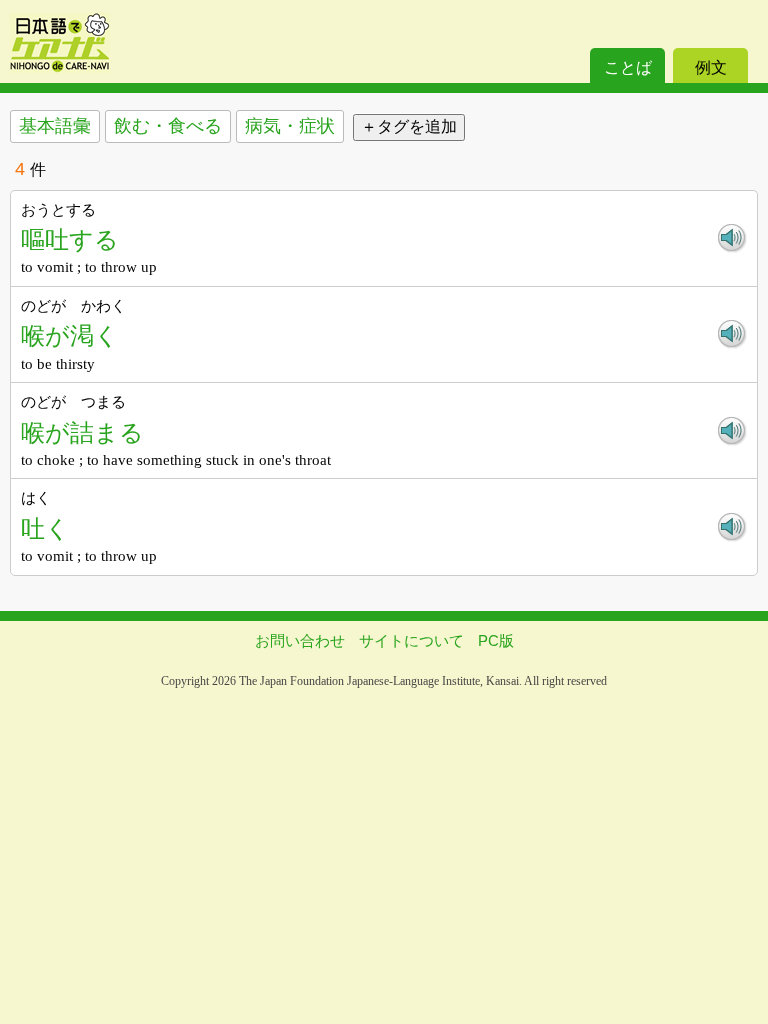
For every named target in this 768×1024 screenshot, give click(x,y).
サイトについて (411, 640)
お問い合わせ (300, 640)
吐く (45, 528)
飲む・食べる (168, 126)
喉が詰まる (82, 432)
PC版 (496, 640)
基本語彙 (55, 126)
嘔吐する (70, 239)
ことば (628, 67)
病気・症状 (290, 126)
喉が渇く (70, 335)
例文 (711, 67)
